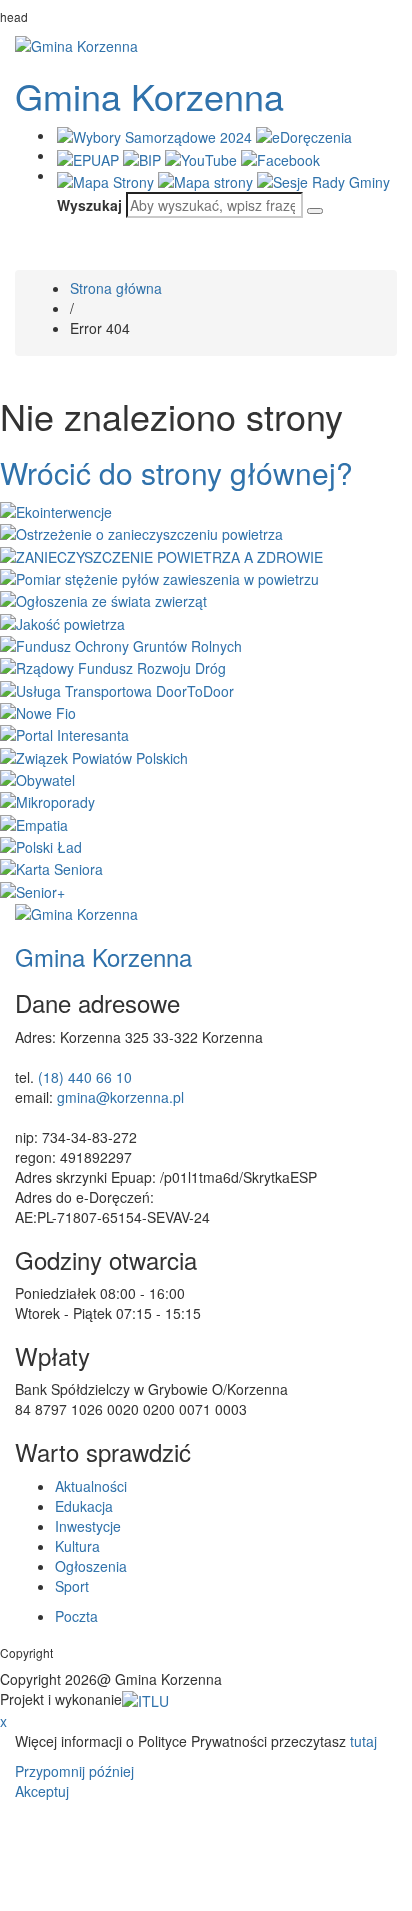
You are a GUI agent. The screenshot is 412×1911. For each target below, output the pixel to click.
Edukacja (84, 1506)
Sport (72, 1586)
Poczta (76, 1616)
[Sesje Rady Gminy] (323, 180)
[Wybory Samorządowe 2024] (156, 135)
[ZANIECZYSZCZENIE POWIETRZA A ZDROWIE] (161, 554)
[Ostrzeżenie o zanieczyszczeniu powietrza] (141, 532)
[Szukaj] (315, 211)
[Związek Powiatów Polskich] (94, 755)
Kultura (77, 1546)
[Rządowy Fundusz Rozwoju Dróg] (113, 666)
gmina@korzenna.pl (120, 1097)
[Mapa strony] (207, 180)
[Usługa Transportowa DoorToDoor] (117, 688)
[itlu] (145, 1699)
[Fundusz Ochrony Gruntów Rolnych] (121, 644)
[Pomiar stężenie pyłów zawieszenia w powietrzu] (159, 577)
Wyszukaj (89, 205)
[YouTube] (203, 157)
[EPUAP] (90, 157)
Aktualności (91, 1486)
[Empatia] (34, 822)
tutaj (363, 1741)
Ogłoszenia (91, 1566)
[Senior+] (32, 889)
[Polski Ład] (41, 845)
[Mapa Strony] (107, 180)
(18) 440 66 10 (85, 1077)
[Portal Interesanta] (64, 733)
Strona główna (116, 288)
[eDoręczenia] (304, 135)
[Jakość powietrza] (62, 621)
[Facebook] (280, 157)
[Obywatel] (37, 778)
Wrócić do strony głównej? (176, 472)
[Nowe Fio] (38, 711)
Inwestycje (88, 1526)
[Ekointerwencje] (56, 510)
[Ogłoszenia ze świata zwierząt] (103, 599)
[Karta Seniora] (51, 867)
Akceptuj (42, 1791)
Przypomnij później (74, 1771)
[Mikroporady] (47, 800)
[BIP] (144, 157)
